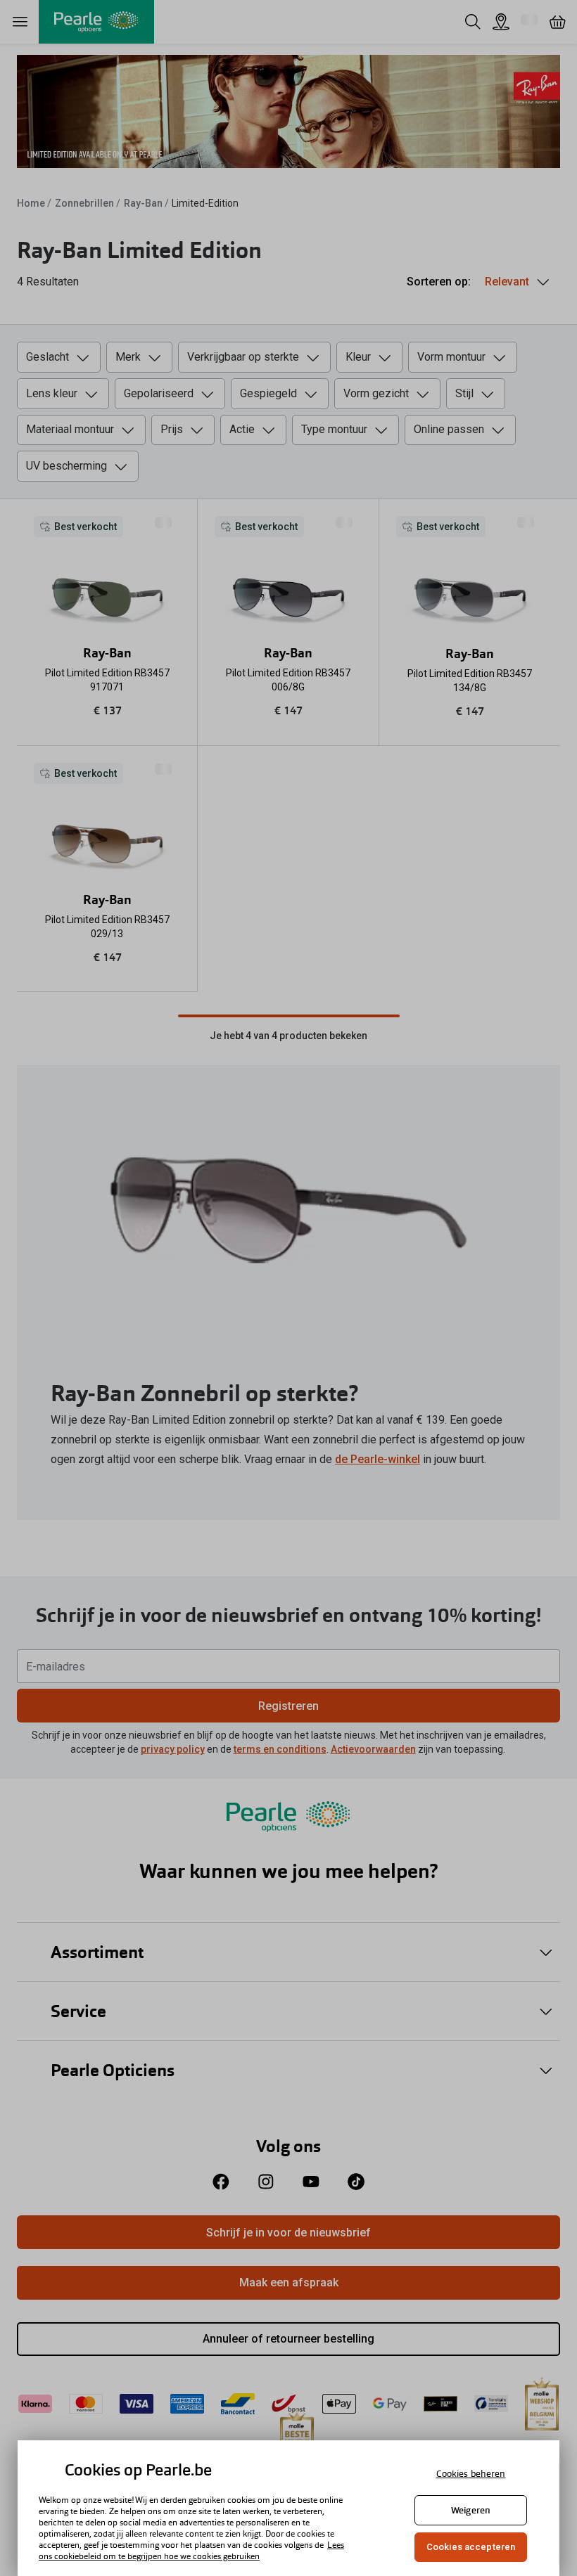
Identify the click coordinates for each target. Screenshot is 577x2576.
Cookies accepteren (471, 2547)
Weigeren (471, 2510)
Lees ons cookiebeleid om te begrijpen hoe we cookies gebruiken (191, 2551)
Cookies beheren (471, 2474)
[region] (288, 2508)
